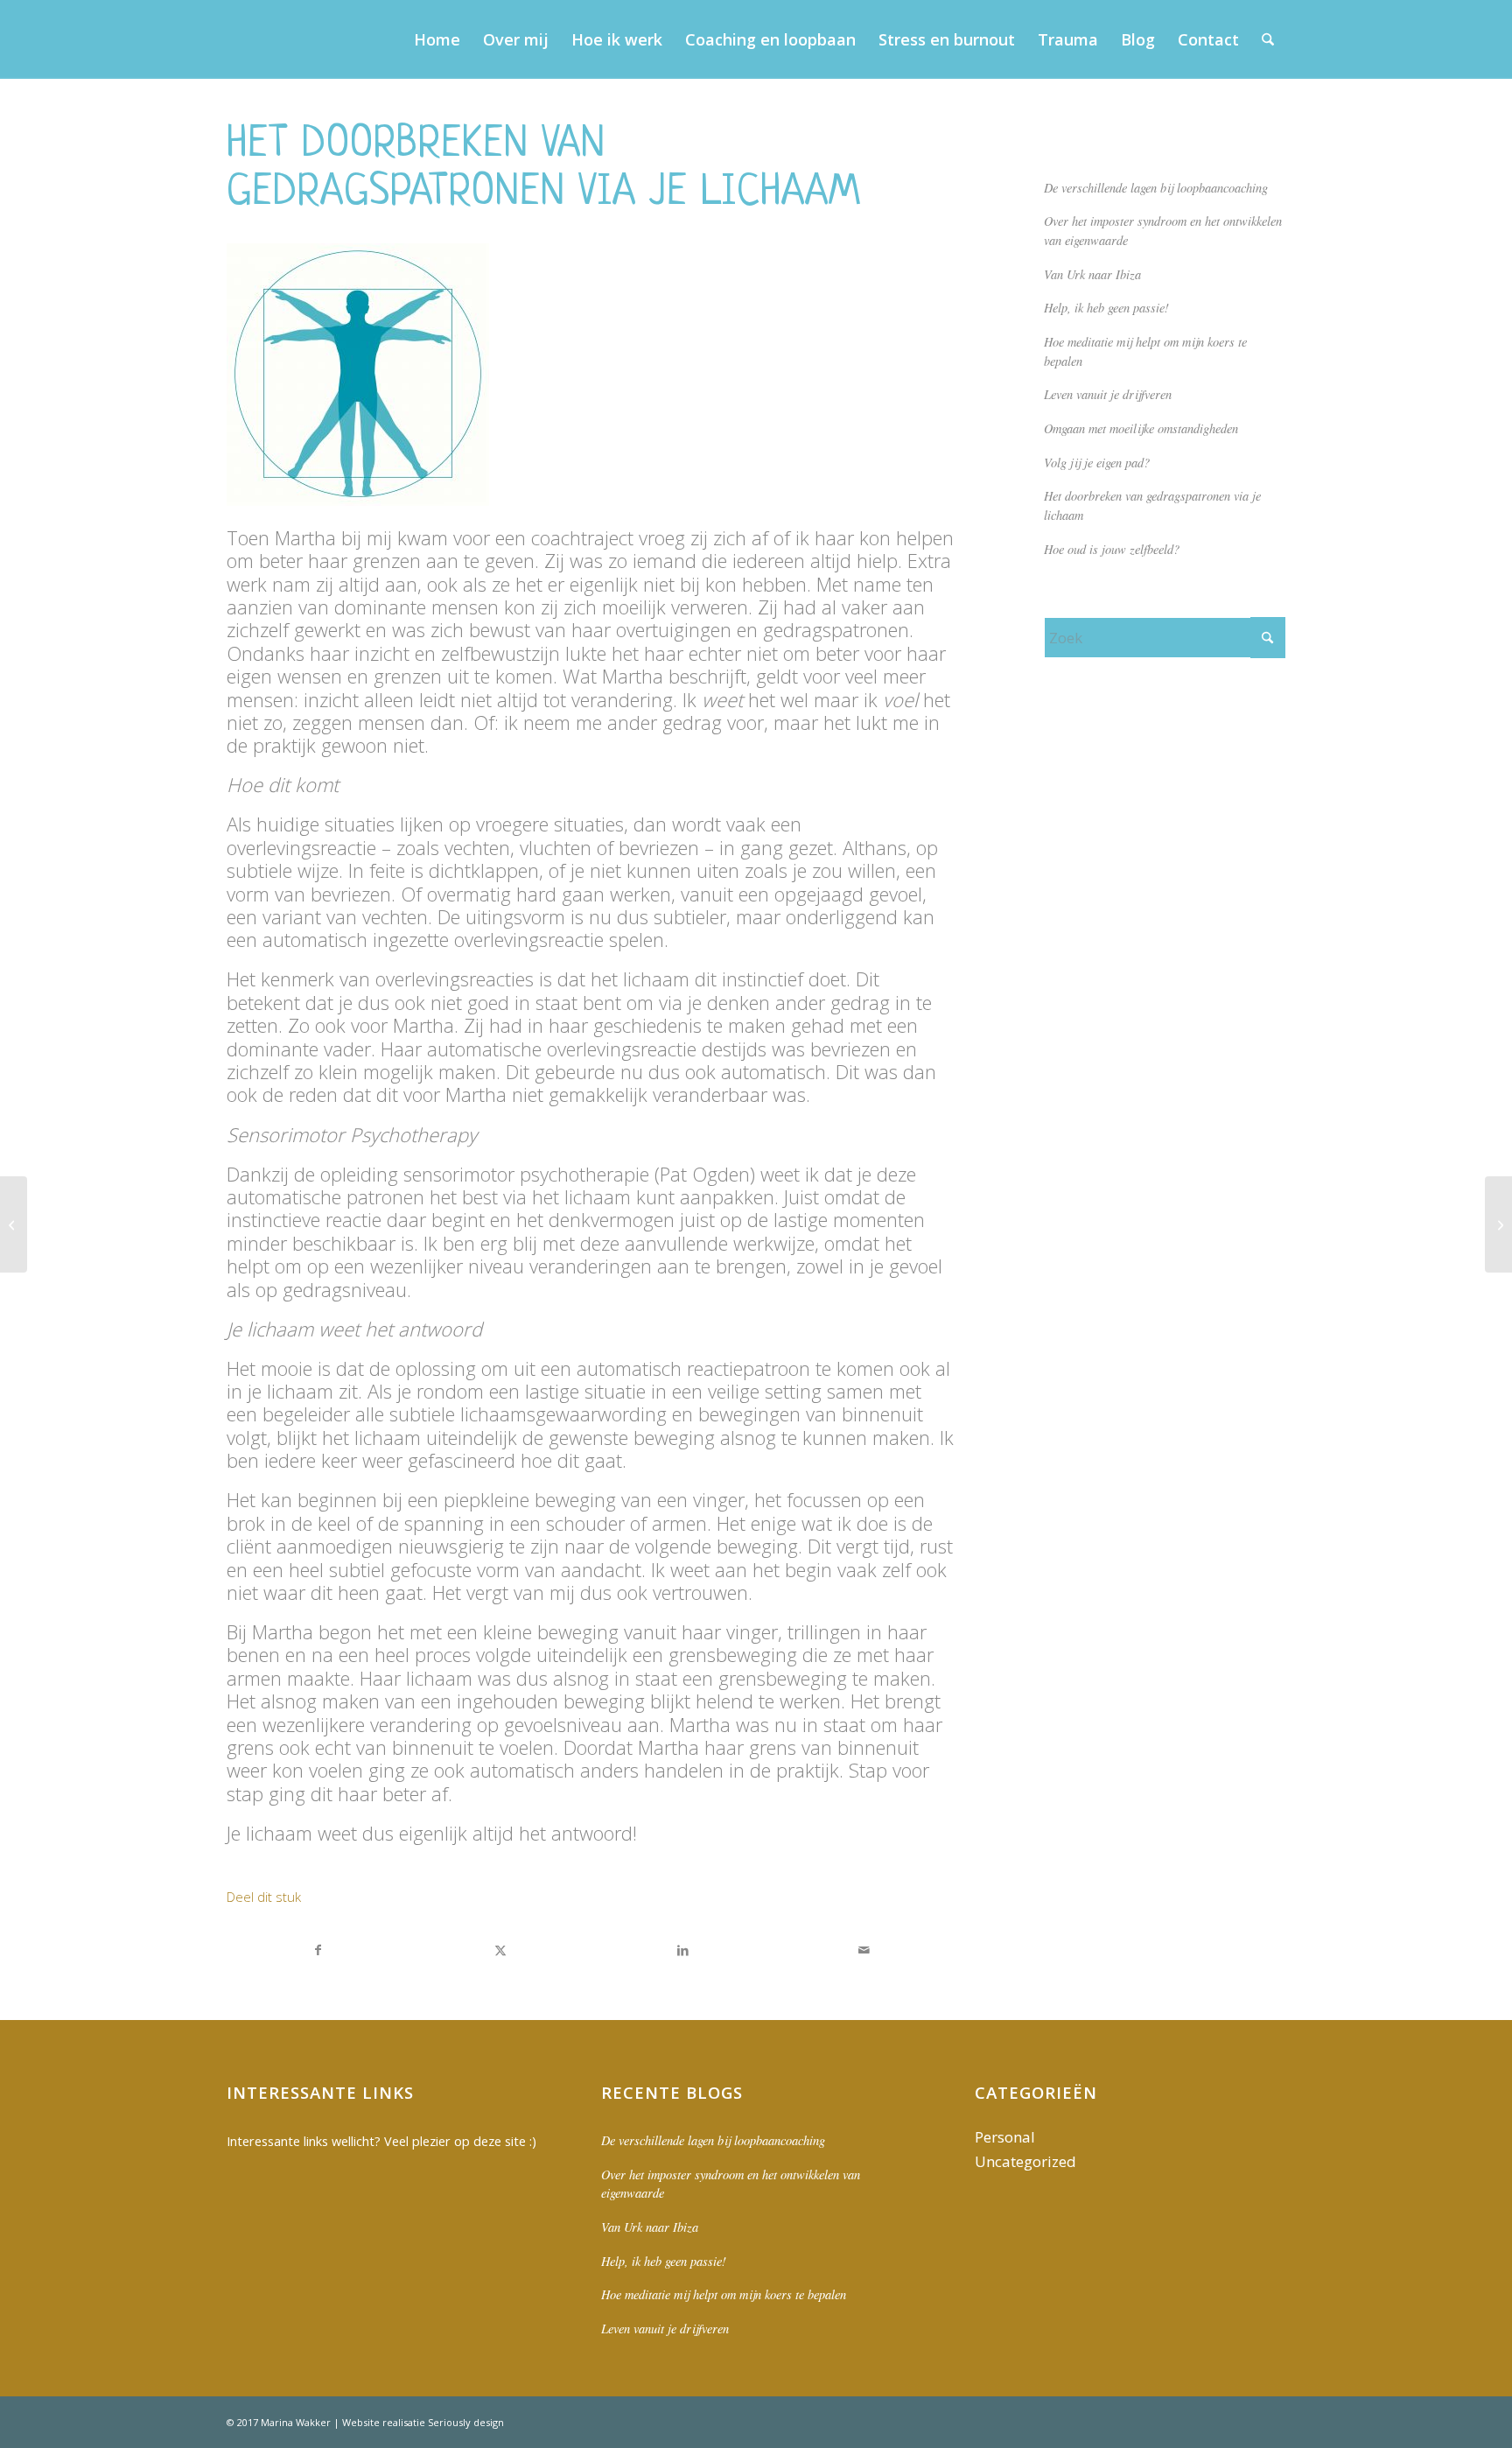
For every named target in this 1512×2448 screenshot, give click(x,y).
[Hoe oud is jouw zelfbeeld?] (14, 1224)
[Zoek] (1268, 39)
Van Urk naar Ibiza (1092, 274)
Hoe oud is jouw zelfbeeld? (1112, 549)
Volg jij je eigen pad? (1097, 463)
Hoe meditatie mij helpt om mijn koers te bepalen (724, 2294)
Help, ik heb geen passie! (1106, 308)
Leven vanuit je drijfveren (1108, 394)
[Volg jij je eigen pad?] (1498, 1224)
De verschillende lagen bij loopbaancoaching (1156, 188)
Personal (1005, 2137)
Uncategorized (1025, 2161)
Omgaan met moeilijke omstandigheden (1141, 428)
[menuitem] (437, 39)
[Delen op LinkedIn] (683, 1950)
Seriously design (466, 2422)
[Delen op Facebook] (318, 1950)
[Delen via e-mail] (864, 1950)
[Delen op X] (501, 1950)
